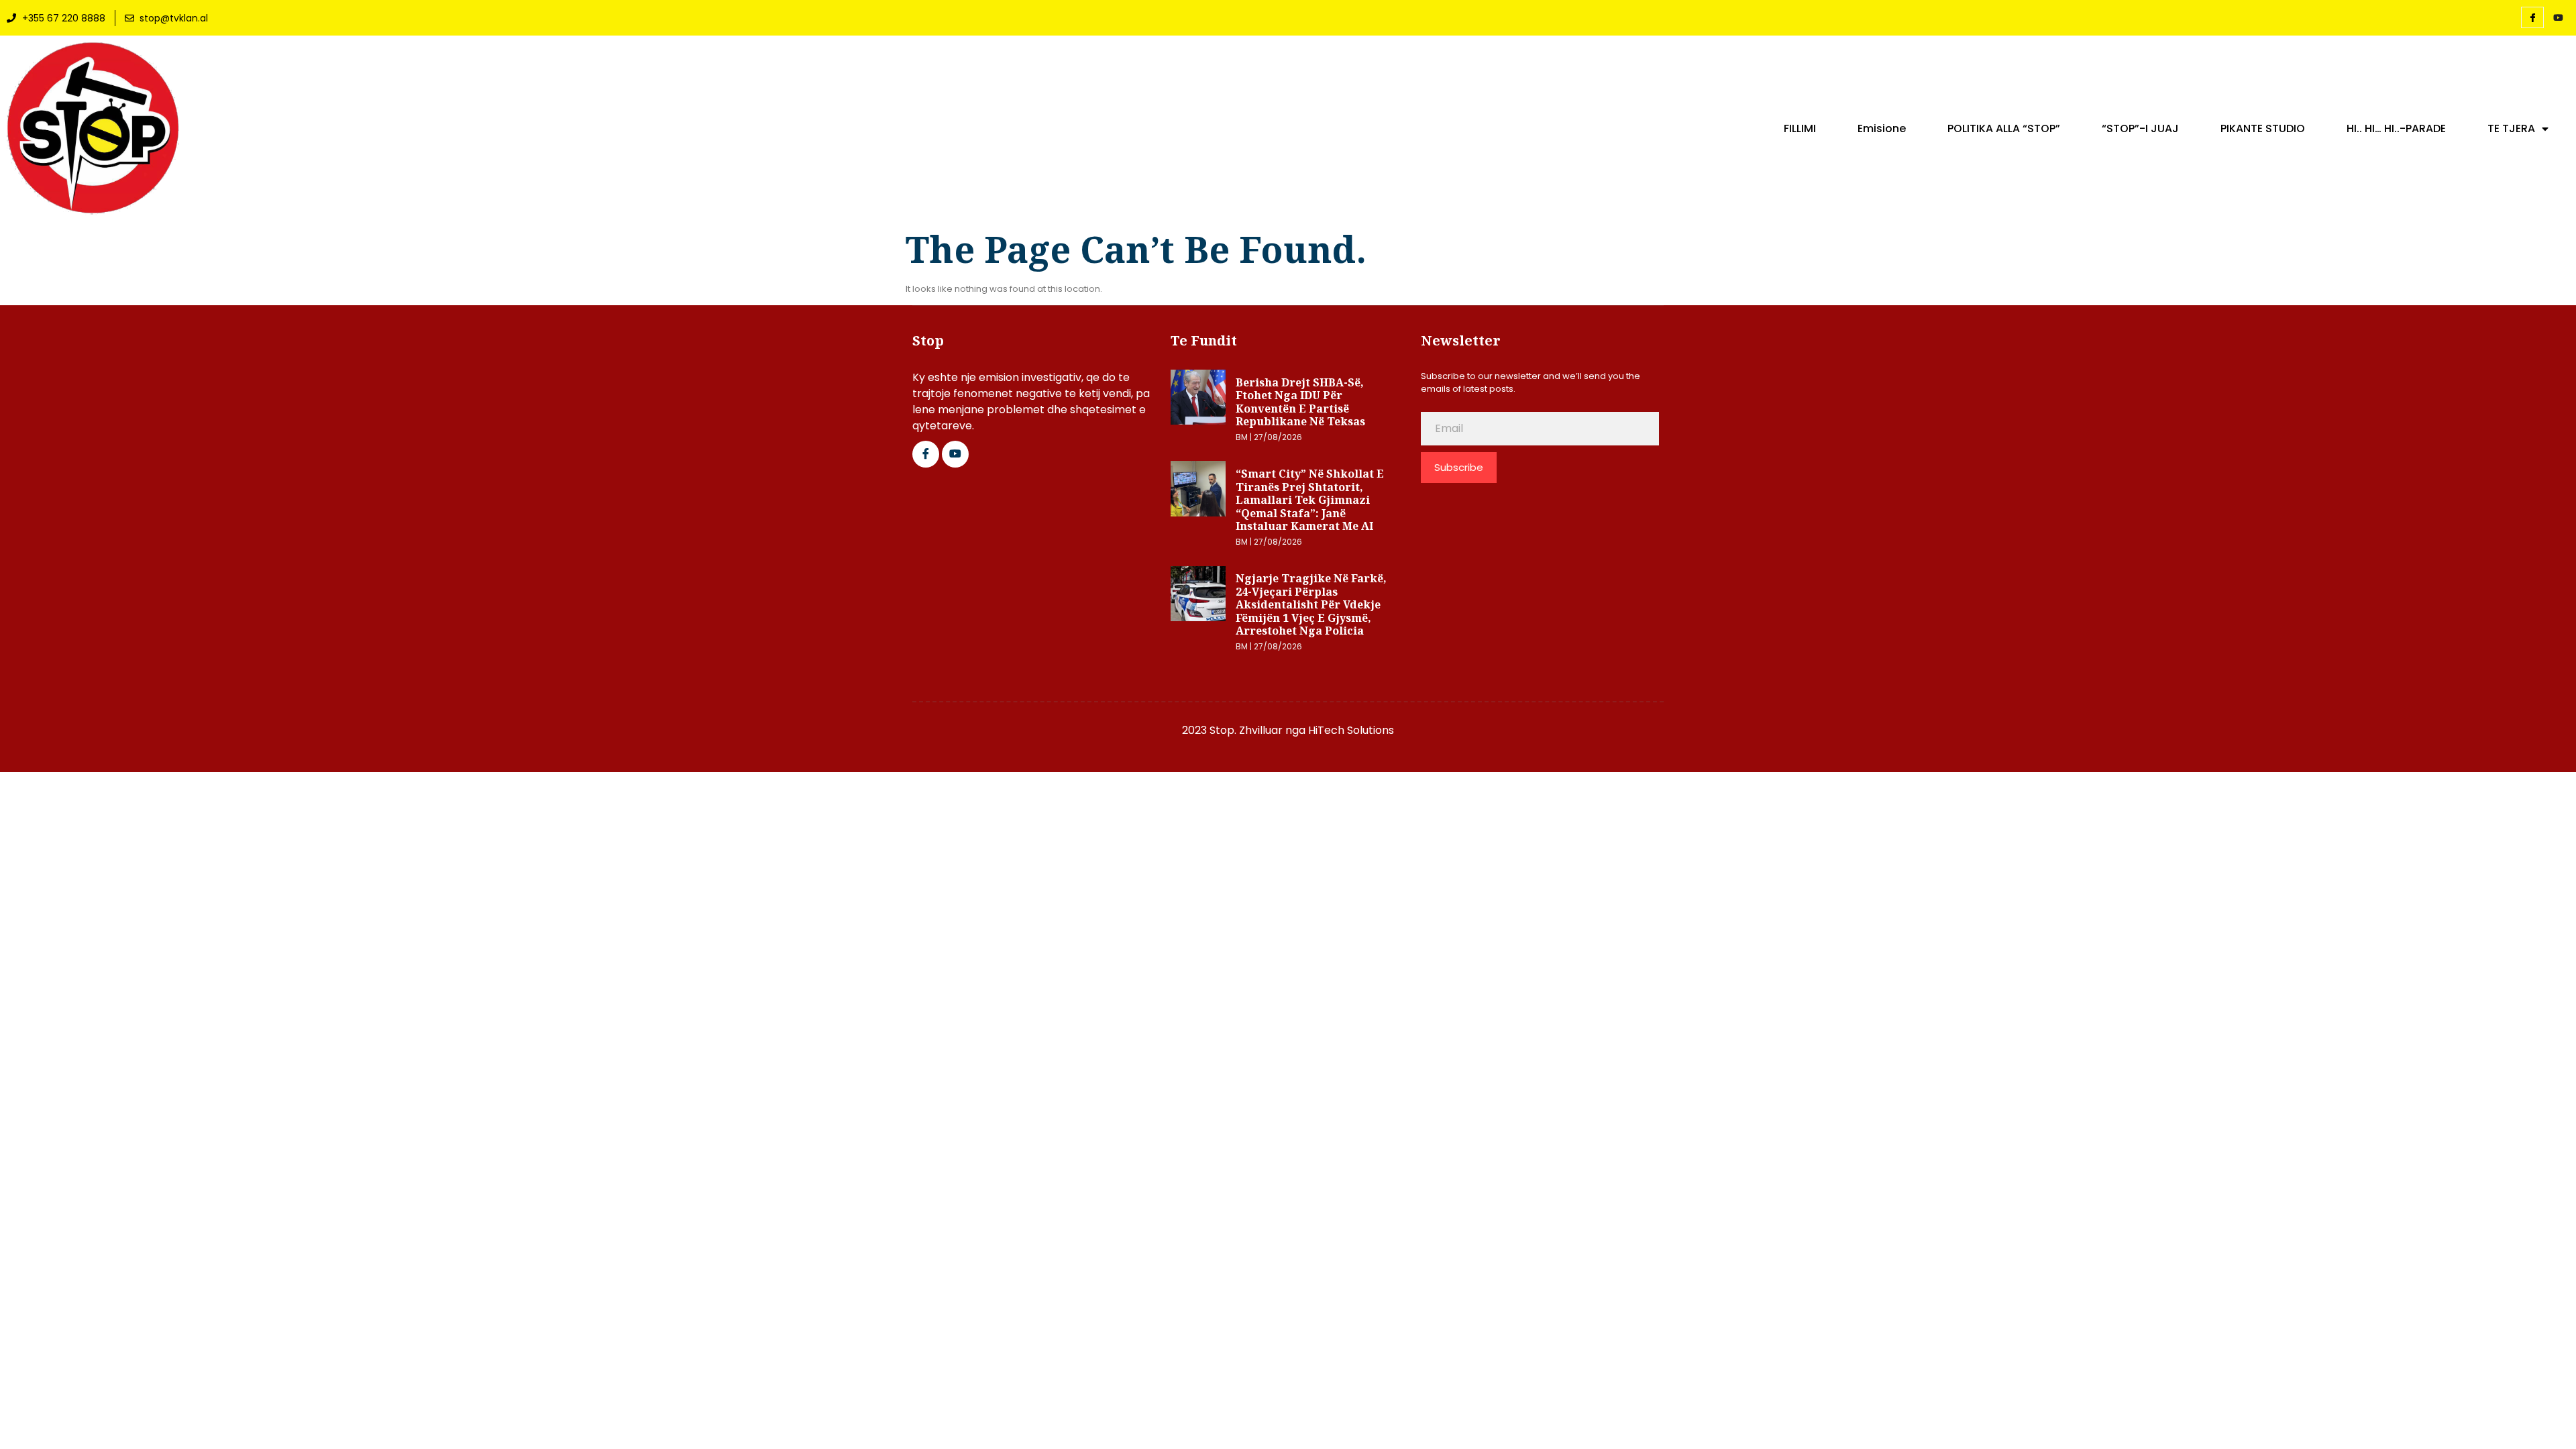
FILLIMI (1800, 129)
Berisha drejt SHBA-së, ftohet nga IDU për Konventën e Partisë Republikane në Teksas (1300, 402)
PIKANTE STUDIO (2263, 129)
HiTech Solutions (1351, 730)
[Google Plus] (955, 454)
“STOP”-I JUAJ (2140, 129)
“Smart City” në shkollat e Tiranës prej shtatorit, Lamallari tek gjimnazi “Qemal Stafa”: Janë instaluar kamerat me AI (1310, 500)
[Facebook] (2532, 17)
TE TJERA (2511, 129)
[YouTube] (2558, 18)
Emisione (1882, 129)
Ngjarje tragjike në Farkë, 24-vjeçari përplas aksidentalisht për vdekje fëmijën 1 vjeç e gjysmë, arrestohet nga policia (1311, 604)
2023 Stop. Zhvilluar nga (1245, 730)
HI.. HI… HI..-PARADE (2396, 129)
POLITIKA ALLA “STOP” (2004, 129)
